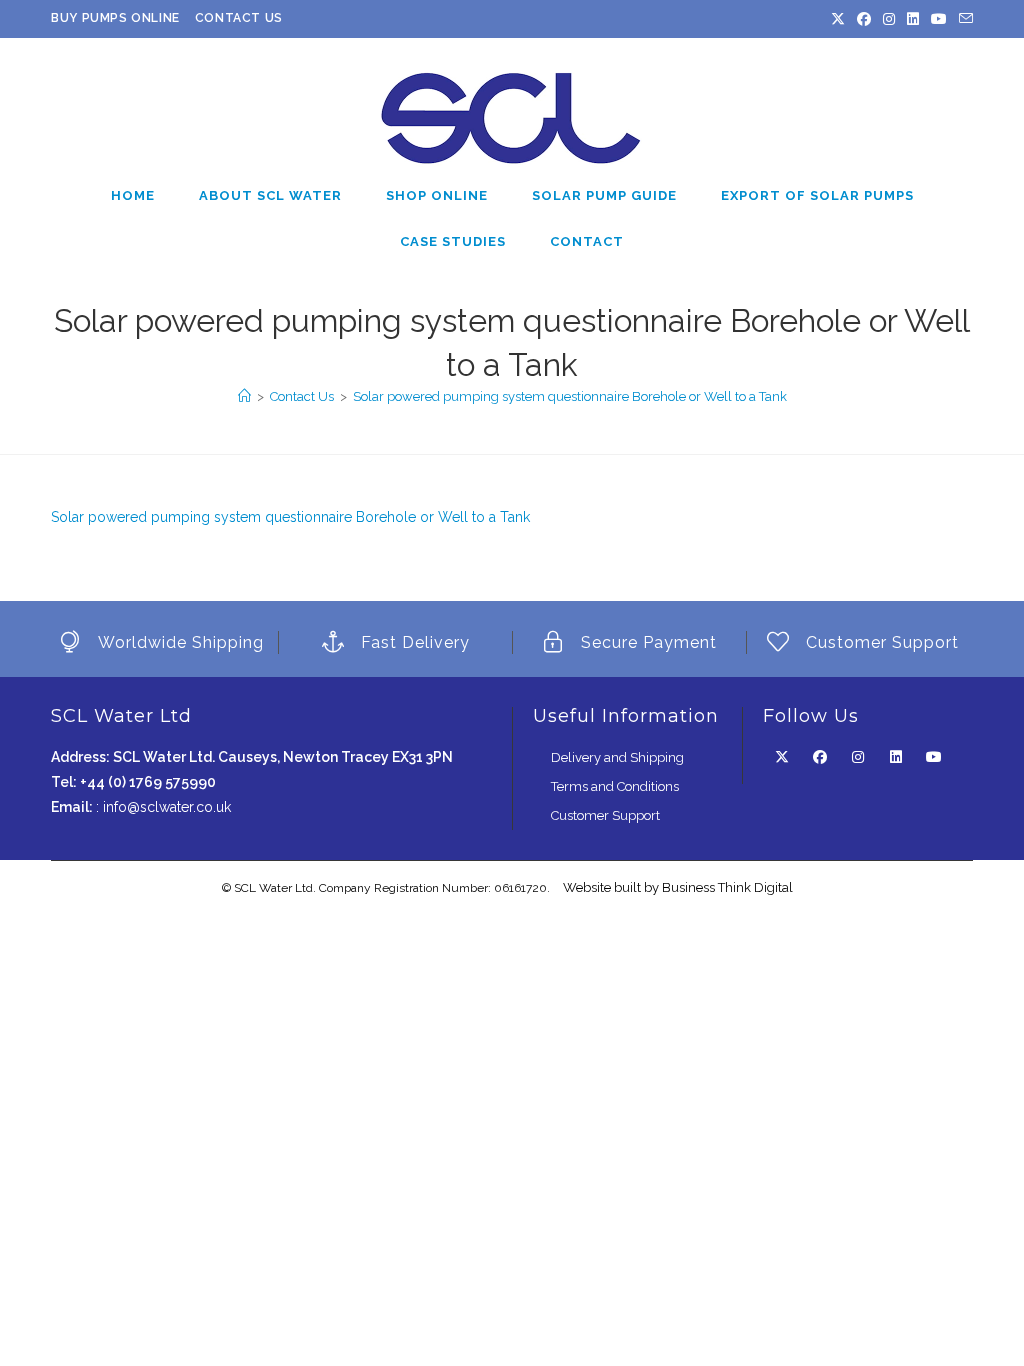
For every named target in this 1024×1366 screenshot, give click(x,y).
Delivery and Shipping (617, 757)
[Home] (244, 396)
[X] (838, 19)
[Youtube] (939, 19)
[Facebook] (864, 19)
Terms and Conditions (615, 786)
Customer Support (605, 815)
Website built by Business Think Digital (678, 887)
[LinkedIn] (913, 19)
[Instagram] (889, 19)
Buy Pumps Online (115, 18)
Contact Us (239, 18)
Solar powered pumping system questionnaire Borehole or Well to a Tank (570, 396)
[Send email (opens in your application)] (963, 19)
